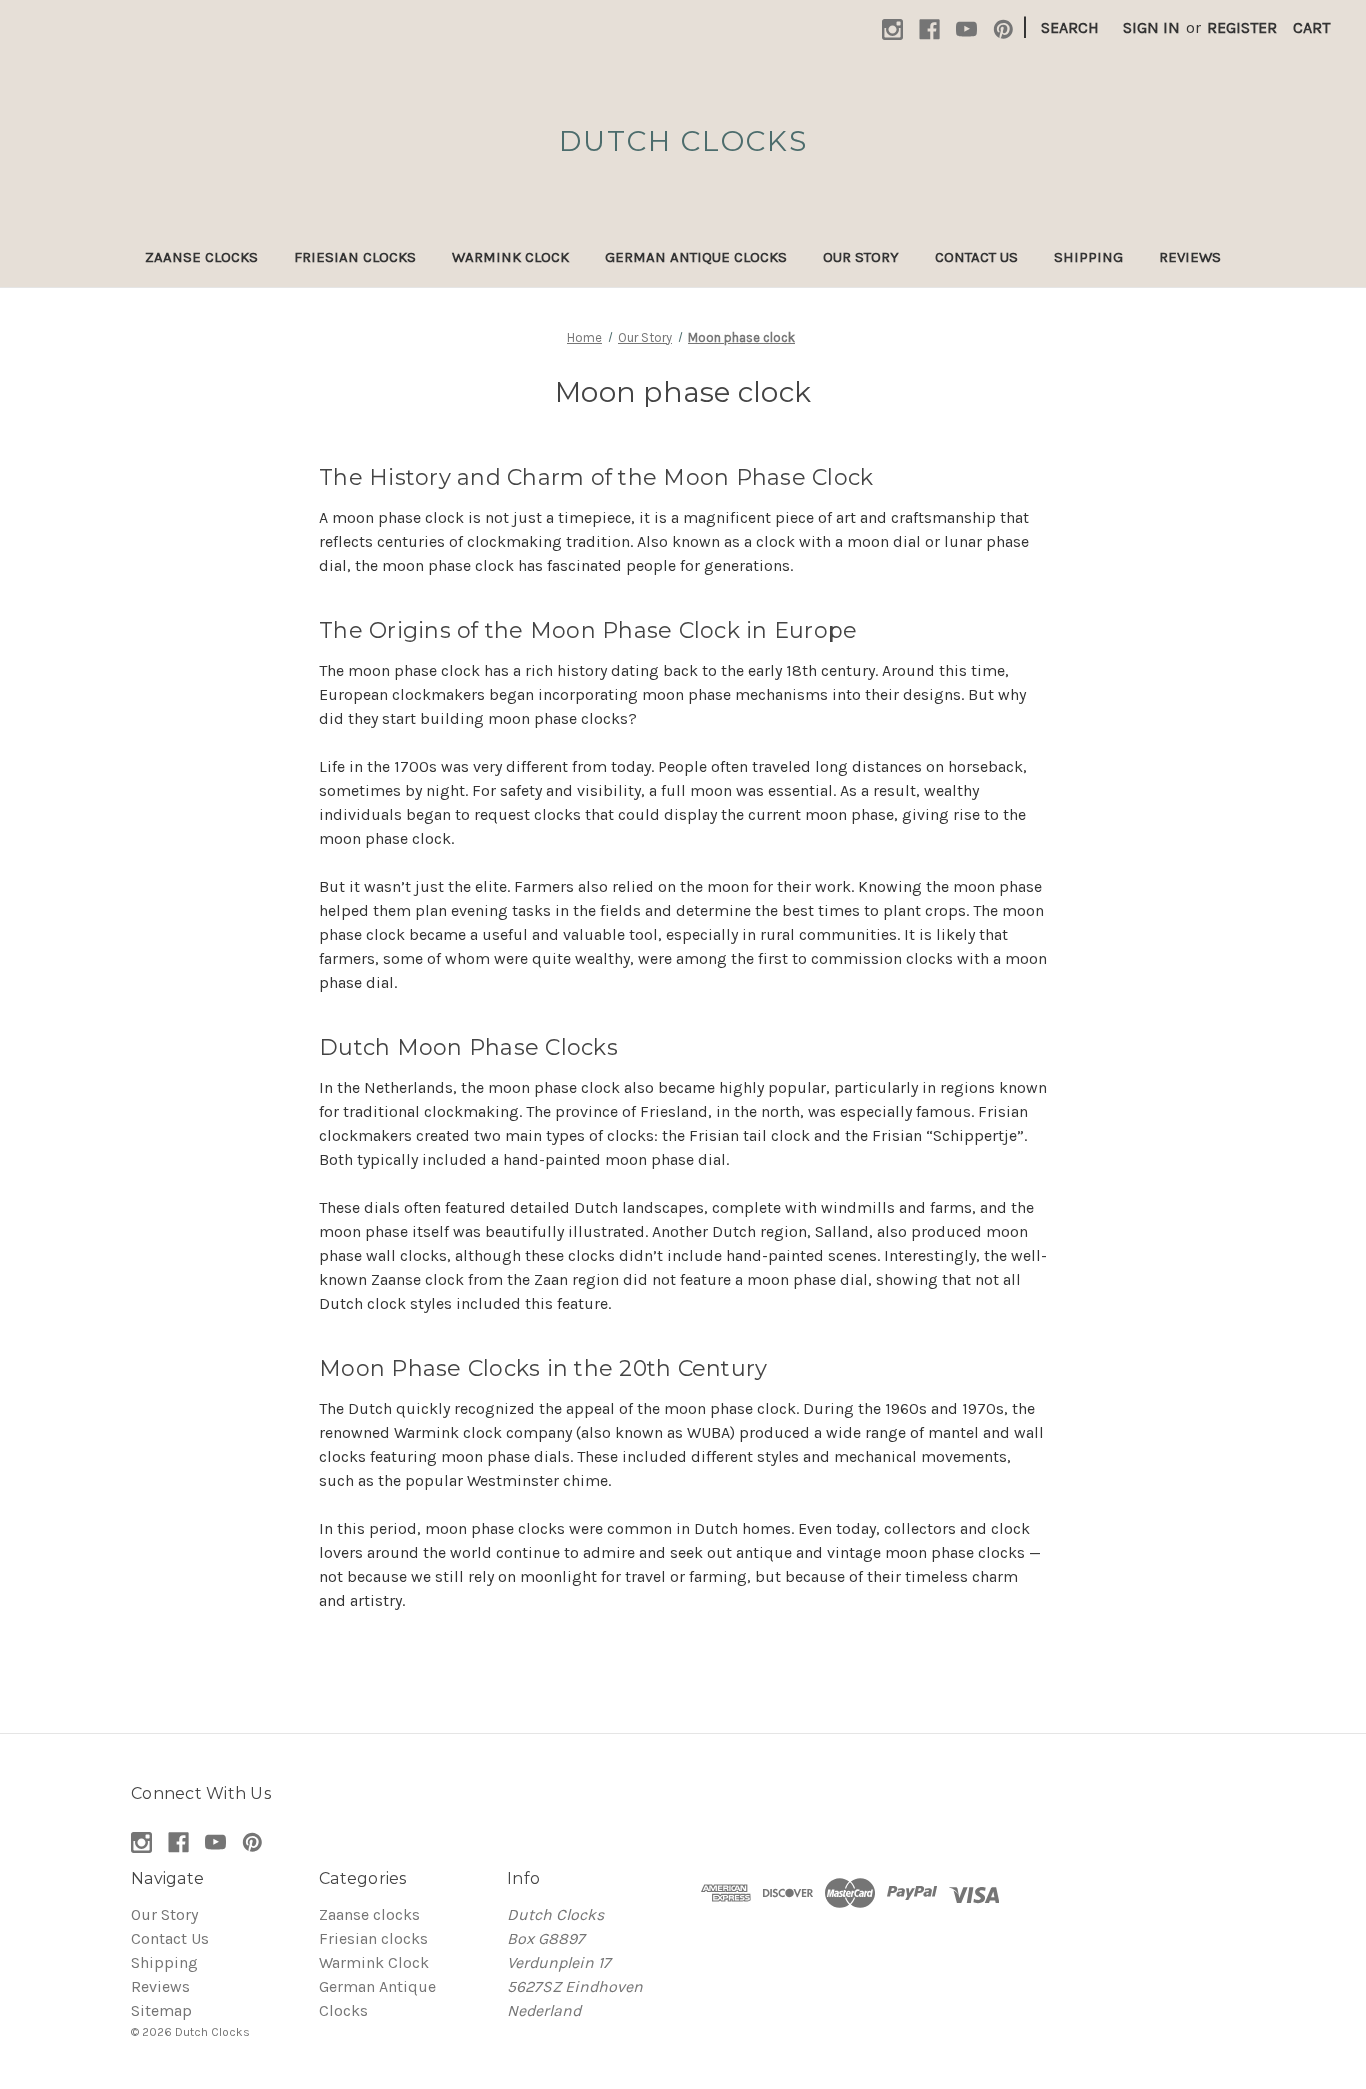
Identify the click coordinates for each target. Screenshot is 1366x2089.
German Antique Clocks (696, 257)
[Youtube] (966, 29)
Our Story (861, 257)
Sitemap (161, 2010)
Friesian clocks (355, 257)
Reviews (1190, 257)
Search (1070, 27)
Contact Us (976, 257)
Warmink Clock (510, 257)
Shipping (1088, 257)
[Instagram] (892, 29)
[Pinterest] (1003, 29)
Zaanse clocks (201, 257)
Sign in (1151, 27)
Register (1242, 27)
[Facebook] (929, 29)
